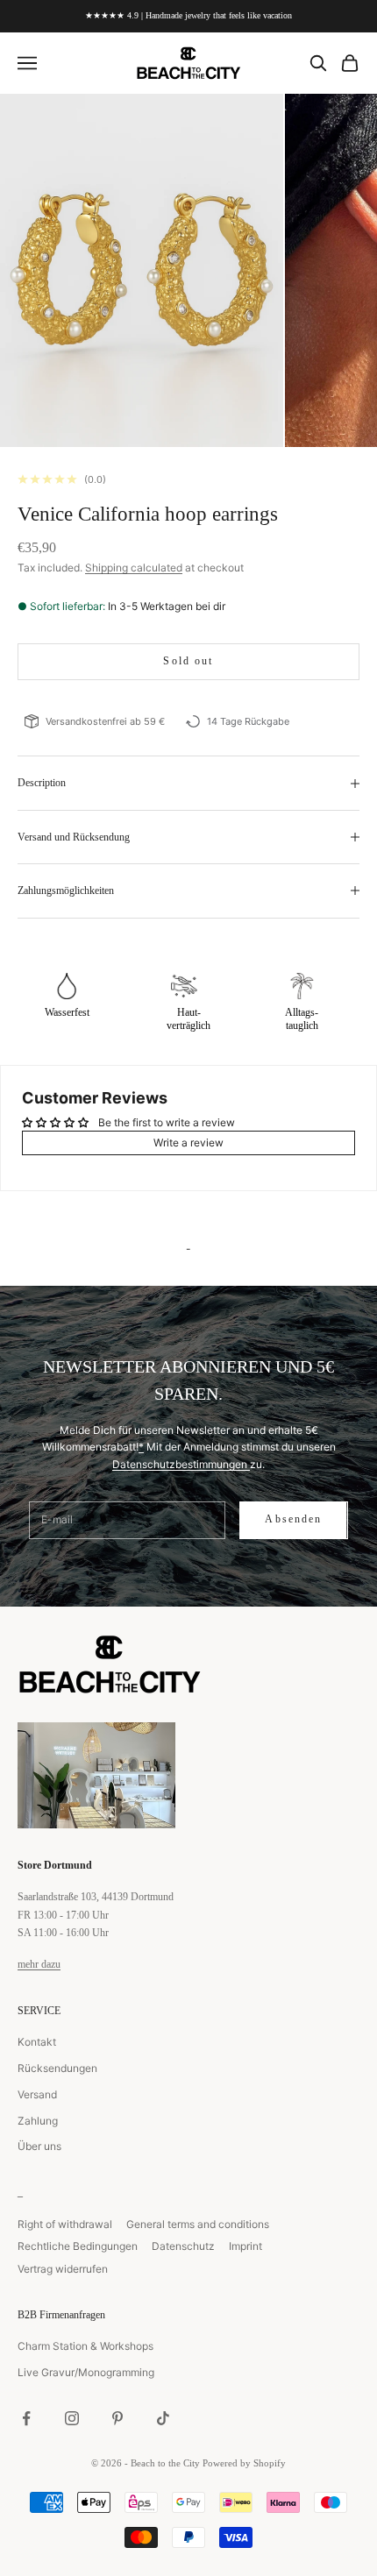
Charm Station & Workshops (85, 2346)
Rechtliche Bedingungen (78, 2246)
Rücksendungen (57, 2068)
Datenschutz (183, 2246)
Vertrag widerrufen (63, 2269)
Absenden (293, 1519)
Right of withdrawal (65, 2224)
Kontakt (37, 2042)
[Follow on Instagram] (72, 2418)
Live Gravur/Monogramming (86, 2372)
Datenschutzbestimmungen (181, 1464)
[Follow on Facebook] (26, 2418)
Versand (37, 2094)
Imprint (245, 2246)
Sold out (188, 661)
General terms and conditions (198, 2224)
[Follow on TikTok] (163, 2418)
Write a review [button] (188, 1143)
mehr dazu (39, 1964)
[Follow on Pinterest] (117, 2418)
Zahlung (38, 2121)
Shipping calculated (134, 568)
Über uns (39, 2146)
